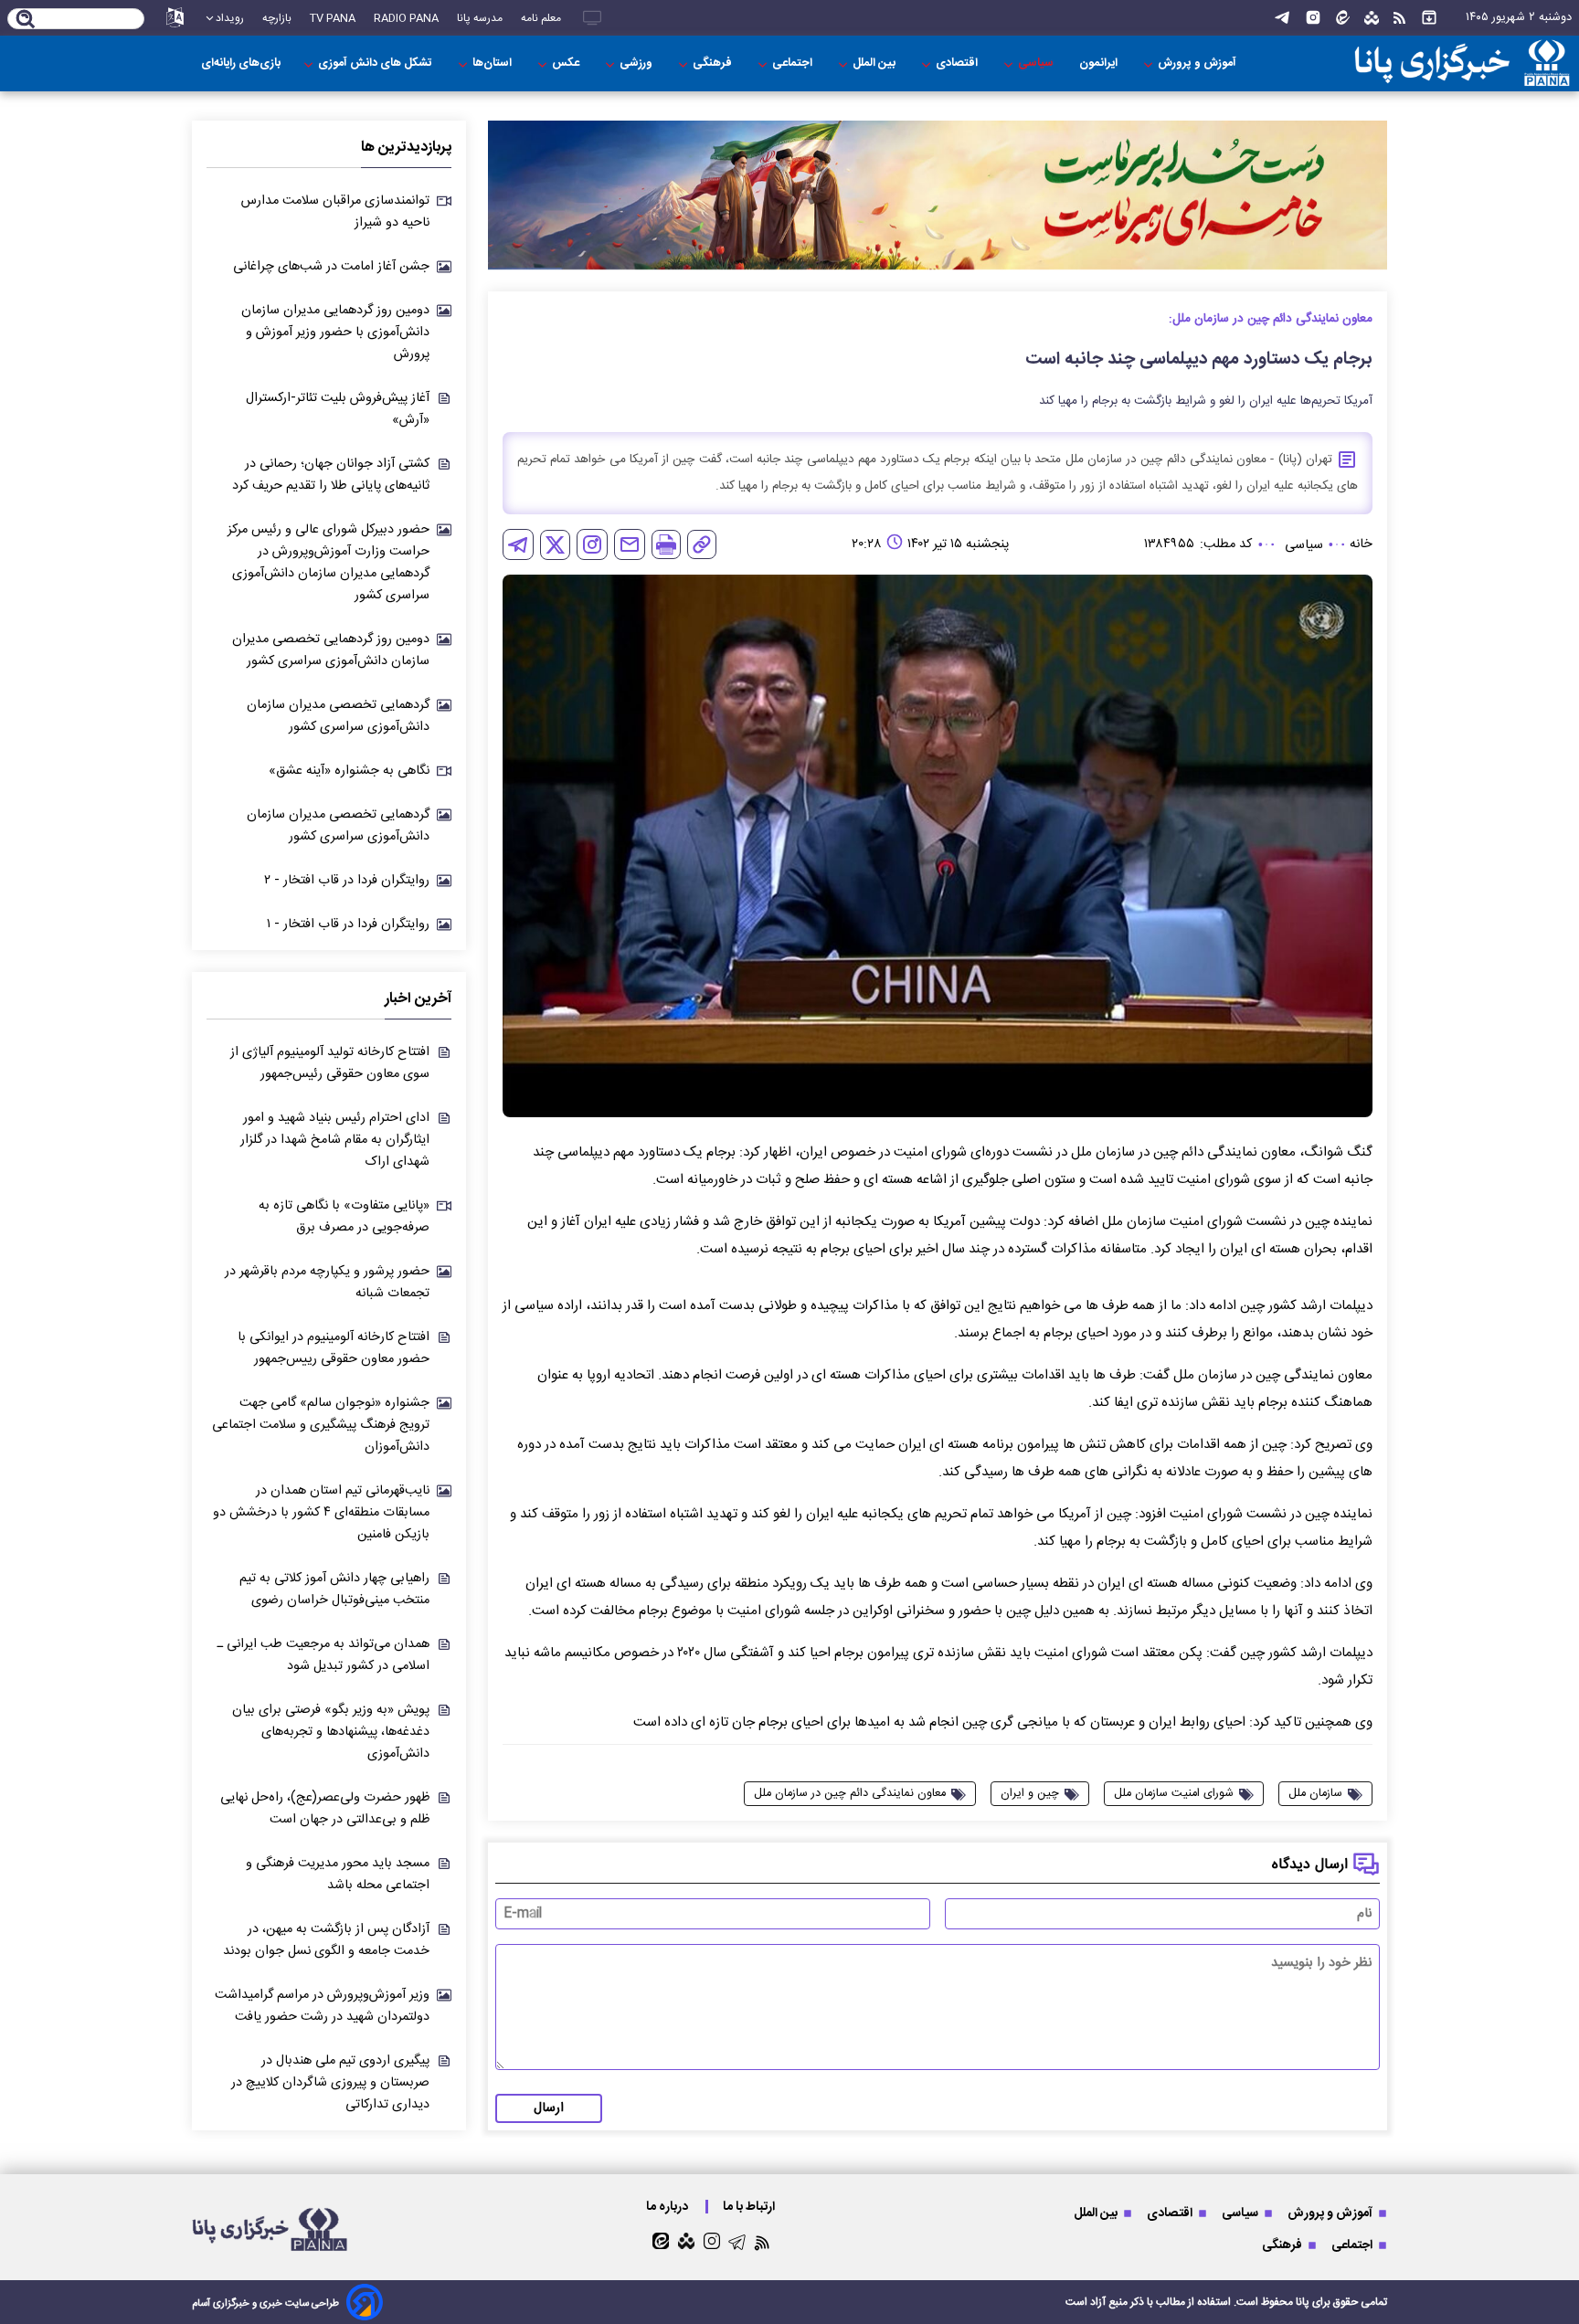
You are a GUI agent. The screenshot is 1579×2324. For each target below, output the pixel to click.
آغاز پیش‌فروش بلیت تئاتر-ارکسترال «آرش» (338, 409)
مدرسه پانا (480, 18)
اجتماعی (794, 63)
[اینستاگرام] (1313, 18)
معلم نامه (541, 18)
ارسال (549, 2108)
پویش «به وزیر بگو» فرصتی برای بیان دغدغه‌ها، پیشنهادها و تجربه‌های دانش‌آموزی (331, 1732)
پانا (1303, 2302)
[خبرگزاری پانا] (1462, 63)
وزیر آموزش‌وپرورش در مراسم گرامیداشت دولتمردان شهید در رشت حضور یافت (322, 2006)
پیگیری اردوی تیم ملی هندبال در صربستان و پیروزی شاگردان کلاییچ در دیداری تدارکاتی (330, 2083)
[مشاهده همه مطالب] (1429, 18)
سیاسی (1037, 63)
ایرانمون (1100, 63)
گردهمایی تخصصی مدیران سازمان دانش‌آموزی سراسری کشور (338, 716)
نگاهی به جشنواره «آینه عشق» (349, 771)
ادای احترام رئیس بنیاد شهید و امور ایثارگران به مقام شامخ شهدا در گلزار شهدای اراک (335, 1140)
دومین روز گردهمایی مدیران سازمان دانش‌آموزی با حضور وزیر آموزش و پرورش (335, 333)
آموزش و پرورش (1198, 63)
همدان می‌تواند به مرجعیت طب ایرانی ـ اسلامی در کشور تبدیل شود (323, 1655)
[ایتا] (1343, 18)
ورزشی (637, 63)
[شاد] (1372, 18)
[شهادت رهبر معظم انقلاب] (938, 195)
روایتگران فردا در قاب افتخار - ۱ (348, 924)
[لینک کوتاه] (702, 544)
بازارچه (277, 18)
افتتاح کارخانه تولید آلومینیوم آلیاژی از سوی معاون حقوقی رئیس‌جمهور (330, 1063)
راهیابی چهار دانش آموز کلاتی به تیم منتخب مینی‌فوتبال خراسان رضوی (334, 1590)
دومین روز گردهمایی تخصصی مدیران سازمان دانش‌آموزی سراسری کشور (331, 650)
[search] (26, 20)
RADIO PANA (406, 18)
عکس (567, 63)
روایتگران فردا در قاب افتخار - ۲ (347, 881)
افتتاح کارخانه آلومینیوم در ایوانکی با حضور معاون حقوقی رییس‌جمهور (334, 1348)
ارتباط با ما (750, 2207)
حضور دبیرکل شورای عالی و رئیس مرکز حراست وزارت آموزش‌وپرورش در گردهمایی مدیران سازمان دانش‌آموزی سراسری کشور (329, 563)
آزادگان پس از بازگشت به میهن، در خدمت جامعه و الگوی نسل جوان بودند (326, 1940)
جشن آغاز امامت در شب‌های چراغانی (331, 267)
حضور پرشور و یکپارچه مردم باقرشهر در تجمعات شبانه (327, 1283)
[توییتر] (555, 545)
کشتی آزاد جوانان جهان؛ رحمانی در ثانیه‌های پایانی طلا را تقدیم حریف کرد (331, 475)
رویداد (230, 18)
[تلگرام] (1282, 18)
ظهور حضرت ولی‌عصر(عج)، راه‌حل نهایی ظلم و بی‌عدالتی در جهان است (325, 1809)
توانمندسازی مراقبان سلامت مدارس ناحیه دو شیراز (335, 212)
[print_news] (666, 544)
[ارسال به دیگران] (630, 544)
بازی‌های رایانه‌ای (241, 63)
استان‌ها (493, 63)
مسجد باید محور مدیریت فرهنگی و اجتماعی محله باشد (338, 1875)
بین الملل (875, 63)
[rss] (1399, 18)
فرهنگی (714, 63)
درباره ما (668, 2207)
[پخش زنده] (592, 18)
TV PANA (333, 18)
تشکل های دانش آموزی (376, 63)
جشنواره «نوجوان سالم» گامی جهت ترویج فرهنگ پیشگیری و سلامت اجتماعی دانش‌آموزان (321, 1425)
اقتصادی (958, 63)
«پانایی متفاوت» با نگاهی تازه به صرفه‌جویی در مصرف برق (344, 1217)
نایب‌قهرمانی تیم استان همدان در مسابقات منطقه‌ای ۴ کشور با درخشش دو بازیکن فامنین (321, 1513)
